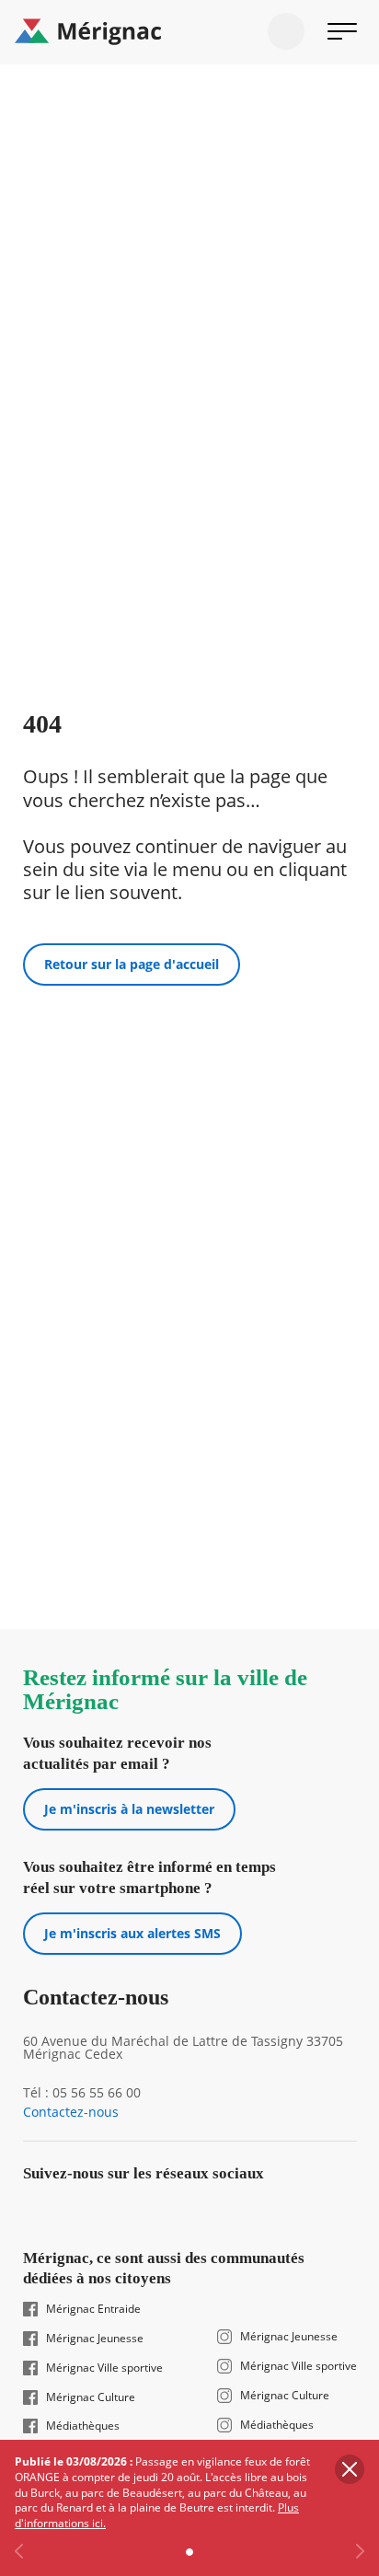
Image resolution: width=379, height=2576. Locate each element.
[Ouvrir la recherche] (286, 31)
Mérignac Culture (91, 2397)
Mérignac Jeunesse (95, 2339)
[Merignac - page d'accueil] (189, 32)
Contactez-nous (71, 2112)
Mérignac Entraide (93, 2309)
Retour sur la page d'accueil (132, 964)
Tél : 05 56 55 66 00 (82, 2093)
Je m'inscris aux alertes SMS (132, 1933)
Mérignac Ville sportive (104, 2368)
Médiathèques (83, 2426)
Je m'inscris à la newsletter (129, 1809)
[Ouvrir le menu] (342, 31)
